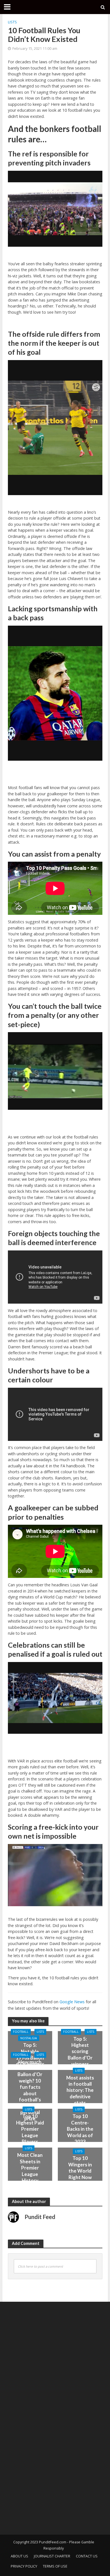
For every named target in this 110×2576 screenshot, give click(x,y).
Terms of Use (55, 2566)
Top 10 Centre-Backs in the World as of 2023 (80, 2129)
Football (21, 2032)
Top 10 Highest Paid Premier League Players (30, 2129)
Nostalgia (29, 2038)
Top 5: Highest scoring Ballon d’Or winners (80, 2051)
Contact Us (87, 2556)
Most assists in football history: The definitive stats (80, 2090)
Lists (12, 22)
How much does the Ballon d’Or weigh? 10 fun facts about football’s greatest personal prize (30, 2090)
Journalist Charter (52, 2556)
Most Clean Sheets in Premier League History (30, 2168)
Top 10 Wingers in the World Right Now (80, 2168)
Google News (72, 2002)
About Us (19, 2556)
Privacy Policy (24, 2566)
